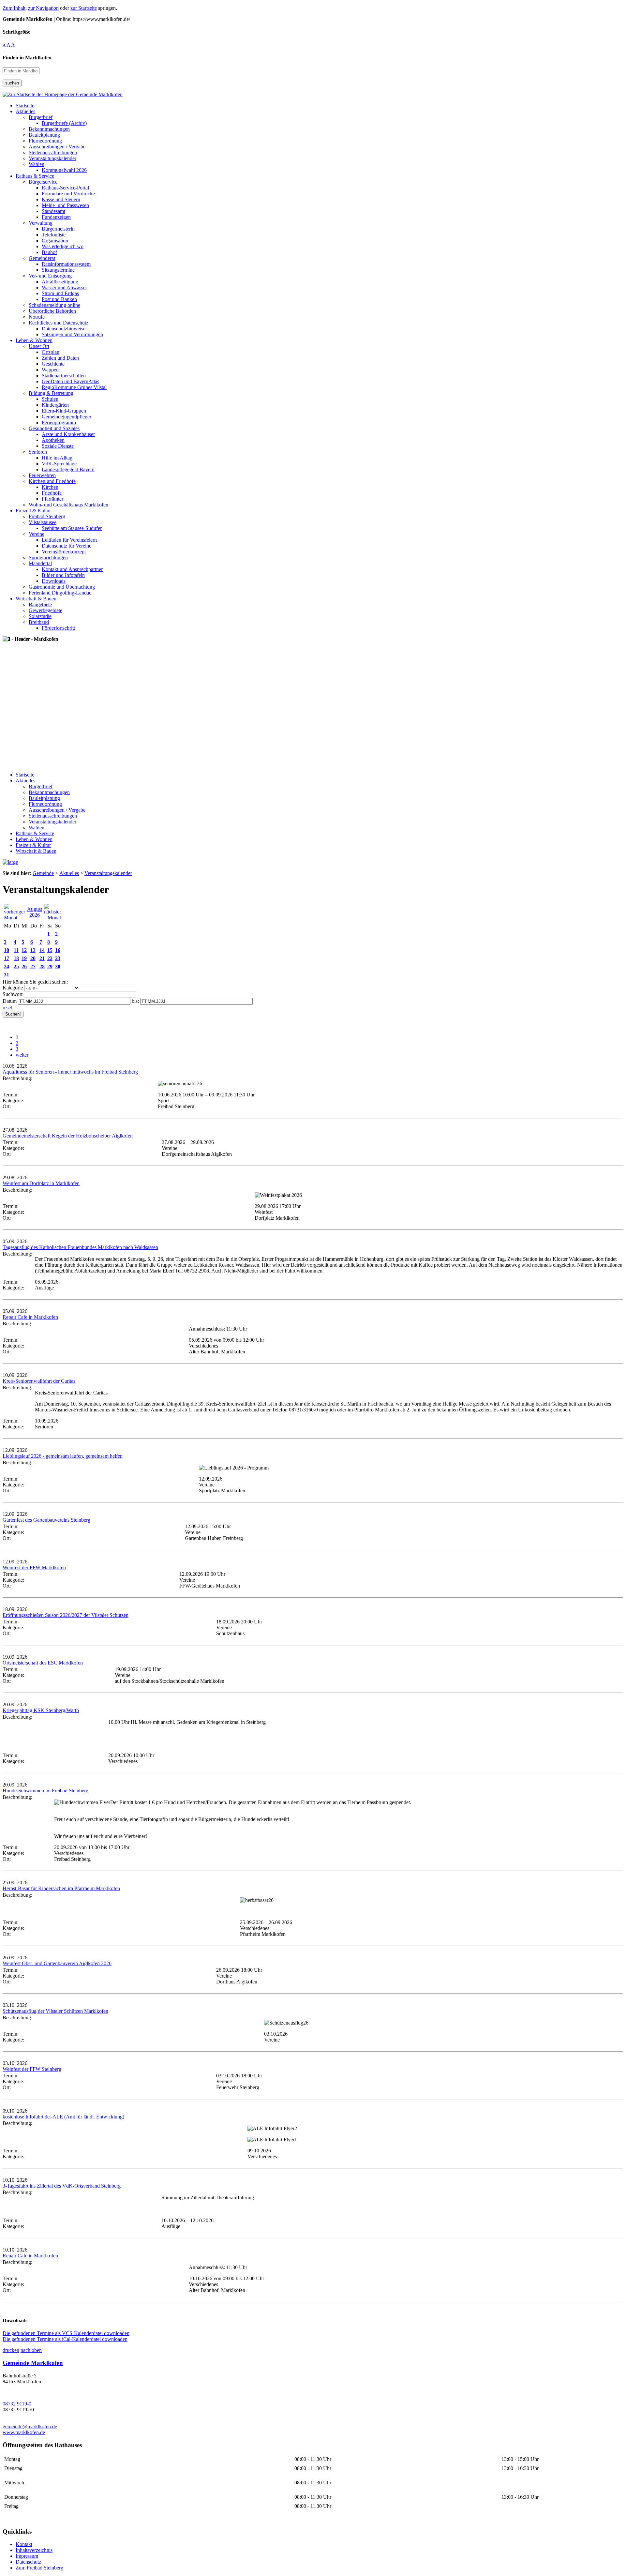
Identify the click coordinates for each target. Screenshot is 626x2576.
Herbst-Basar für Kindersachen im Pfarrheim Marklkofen (61, 1888)
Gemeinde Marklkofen (33, 2363)
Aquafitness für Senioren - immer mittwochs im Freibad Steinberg (70, 1072)
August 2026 (35, 912)
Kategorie (13, 988)
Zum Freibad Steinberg (39, 2568)
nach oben (31, 2350)
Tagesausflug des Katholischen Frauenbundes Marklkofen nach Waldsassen (80, 1247)
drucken (11, 2350)
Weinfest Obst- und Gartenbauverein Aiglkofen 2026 (57, 1963)
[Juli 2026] (15, 918)
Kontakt (24, 2544)
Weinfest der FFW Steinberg (32, 2069)
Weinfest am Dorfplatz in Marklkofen (41, 1183)
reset (7, 1008)
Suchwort (13, 994)
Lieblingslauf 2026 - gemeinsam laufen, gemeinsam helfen (63, 1456)
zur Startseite (84, 8)
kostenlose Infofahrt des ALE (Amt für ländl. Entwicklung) (63, 2117)
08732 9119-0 (17, 2404)
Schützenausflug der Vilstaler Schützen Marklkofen (55, 2011)
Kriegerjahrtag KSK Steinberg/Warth (41, 1710)
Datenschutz (28, 2562)
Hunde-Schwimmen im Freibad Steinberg (45, 1791)
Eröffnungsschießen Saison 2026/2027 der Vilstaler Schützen (66, 1615)
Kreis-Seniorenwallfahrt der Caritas (39, 1381)
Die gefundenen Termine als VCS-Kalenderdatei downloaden (66, 2333)
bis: (135, 1001)
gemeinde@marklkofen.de (30, 2426)
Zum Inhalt (14, 8)
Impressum (27, 2556)
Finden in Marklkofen (27, 58)
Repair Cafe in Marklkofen (30, 1317)
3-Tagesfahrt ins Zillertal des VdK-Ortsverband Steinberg (62, 2186)
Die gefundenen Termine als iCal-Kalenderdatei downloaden (65, 2339)
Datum (10, 1001)
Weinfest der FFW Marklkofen (34, 1567)
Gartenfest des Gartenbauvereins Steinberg (46, 1520)
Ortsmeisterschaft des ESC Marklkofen (43, 1663)
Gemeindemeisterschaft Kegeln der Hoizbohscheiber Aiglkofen (68, 1136)
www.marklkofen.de (24, 2432)
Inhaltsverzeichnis (34, 2550)
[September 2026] (52, 918)
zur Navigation (43, 8)
